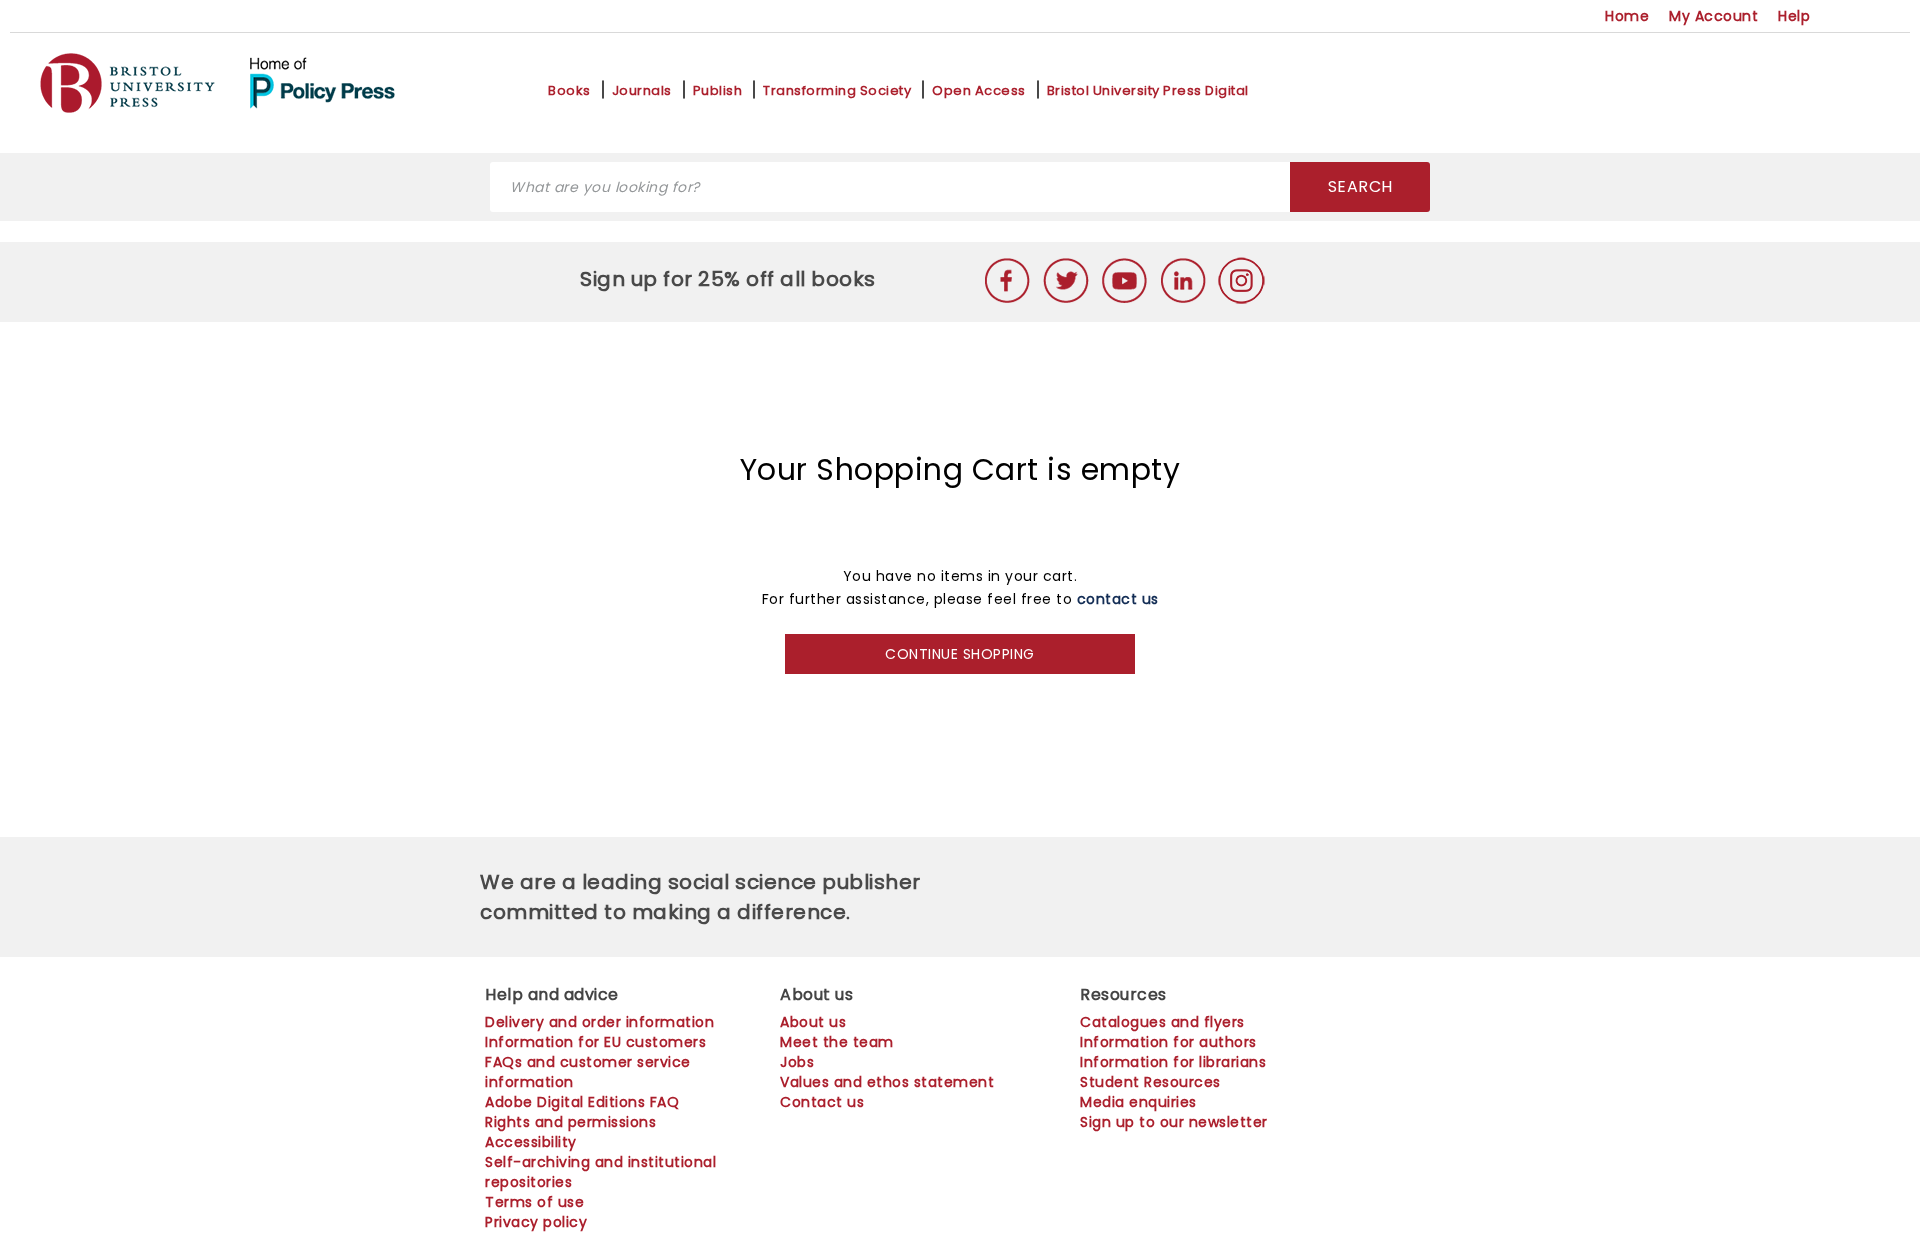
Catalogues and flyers (1162, 1022)
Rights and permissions (570, 1122)
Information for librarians (1173, 1062)
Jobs (797, 1062)
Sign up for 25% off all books (730, 279)
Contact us (822, 1102)
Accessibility (531, 1142)
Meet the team (837, 1042)
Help (1794, 16)
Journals (642, 91)
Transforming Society (837, 91)
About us (813, 1022)
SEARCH (1360, 186)
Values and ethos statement (887, 1082)
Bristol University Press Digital (1148, 91)
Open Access (979, 91)
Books (569, 91)
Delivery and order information (599, 1022)
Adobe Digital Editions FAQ (582, 1102)
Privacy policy (536, 1222)
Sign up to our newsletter (1174, 1122)
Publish (718, 91)
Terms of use (534, 1202)
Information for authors (1168, 1042)
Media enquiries (1138, 1102)
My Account (1713, 16)
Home (1627, 16)
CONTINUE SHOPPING (960, 654)
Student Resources (1150, 1082)
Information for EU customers (595, 1042)
